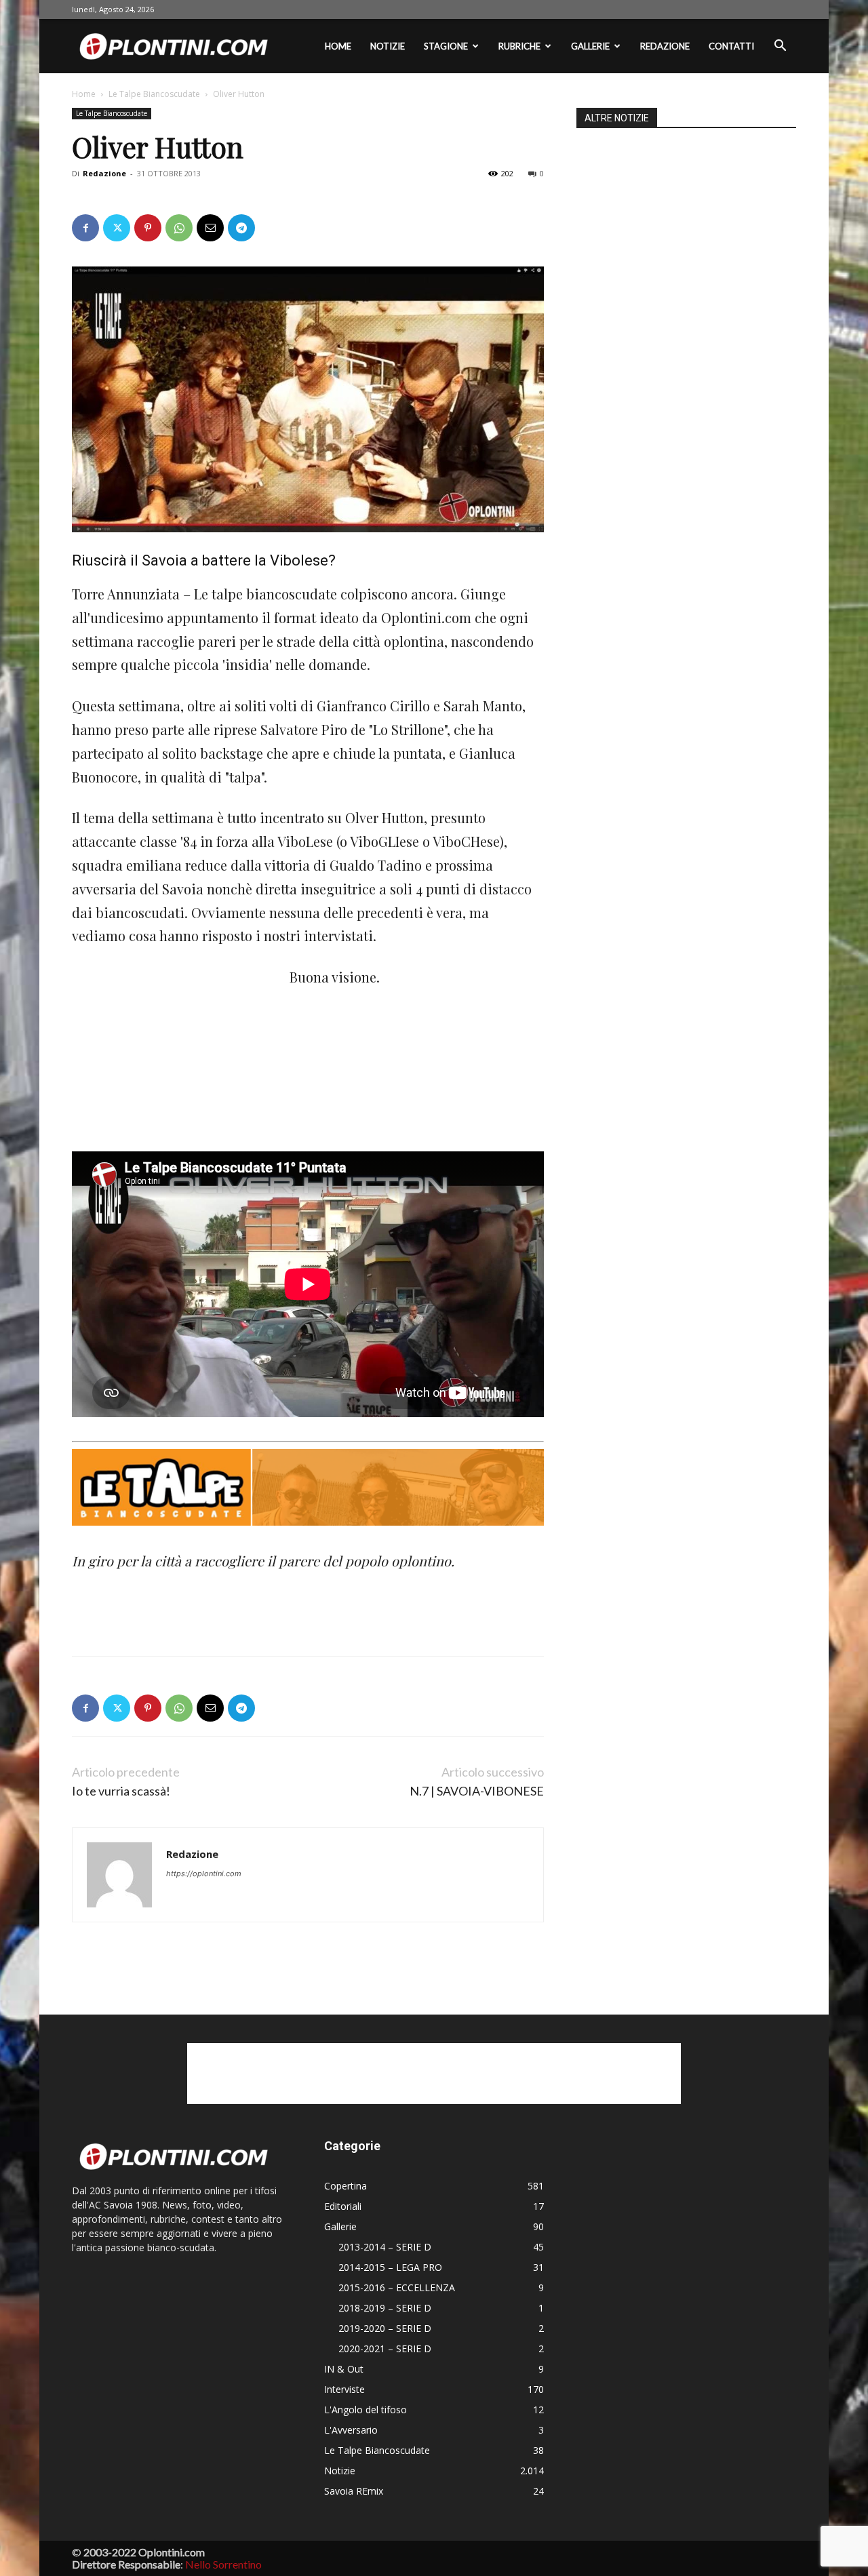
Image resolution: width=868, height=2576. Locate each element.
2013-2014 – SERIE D (385, 2247)
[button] (780, 47)
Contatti (731, 46)
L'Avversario (351, 2430)
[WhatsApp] (179, 228)
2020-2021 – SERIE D (385, 2349)
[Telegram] (241, 228)
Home (338, 46)
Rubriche (519, 46)
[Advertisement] (174, 1056)
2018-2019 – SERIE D (385, 2308)
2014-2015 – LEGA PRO (390, 2267)
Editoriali (343, 2206)
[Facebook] (85, 228)
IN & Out (344, 2369)
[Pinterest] (148, 228)
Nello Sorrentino (223, 2564)
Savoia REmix (354, 2491)
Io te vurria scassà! (121, 1791)
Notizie (388, 46)
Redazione (665, 46)
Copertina (346, 2186)
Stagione (446, 46)
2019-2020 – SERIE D (385, 2328)
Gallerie (590, 46)
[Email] (210, 228)
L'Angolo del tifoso (366, 2410)
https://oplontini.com (204, 1874)
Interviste (344, 2389)
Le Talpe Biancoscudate (154, 94)
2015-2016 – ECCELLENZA (397, 2287)
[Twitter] (117, 228)
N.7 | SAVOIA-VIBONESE (477, 1791)
